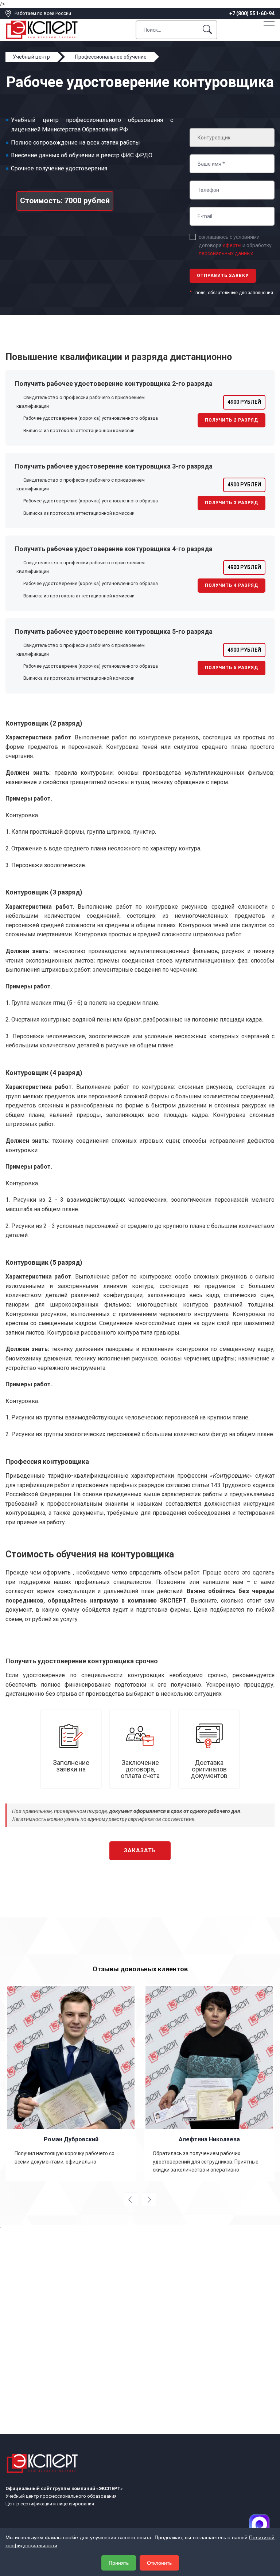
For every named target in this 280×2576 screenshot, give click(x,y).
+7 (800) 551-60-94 (252, 13)
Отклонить (159, 2563)
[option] (71, 2083)
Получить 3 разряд (232, 503)
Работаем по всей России (43, 13)
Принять (119, 2563)
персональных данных (226, 253)
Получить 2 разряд (232, 420)
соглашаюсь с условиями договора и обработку (235, 245)
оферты (232, 245)
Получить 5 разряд (232, 668)
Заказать (140, 1850)
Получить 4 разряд (232, 585)
